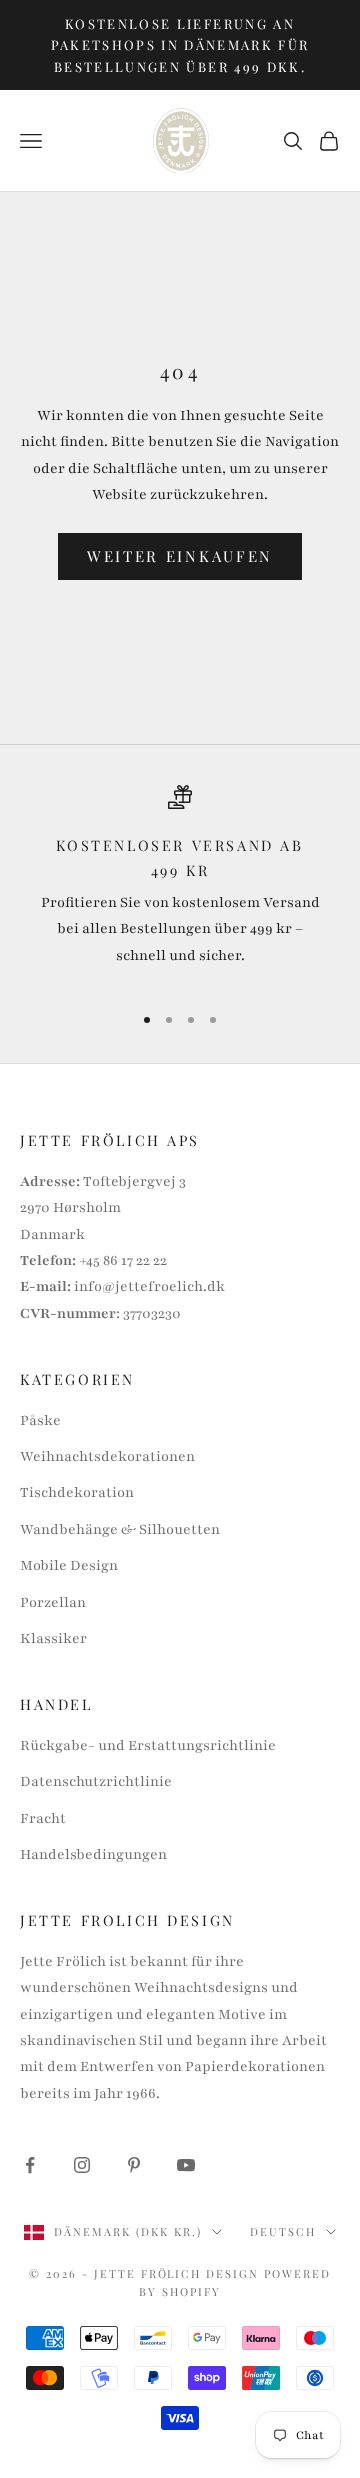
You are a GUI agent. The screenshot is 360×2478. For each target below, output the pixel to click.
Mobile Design (69, 1565)
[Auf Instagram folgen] (82, 2165)
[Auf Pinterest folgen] (134, 2165)
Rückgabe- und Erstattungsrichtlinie (148, 1745)
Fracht (43, 1818)
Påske (40, 1420)
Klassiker (53, 1638)
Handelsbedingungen (93, 1854)
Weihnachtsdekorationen (107, 1456)
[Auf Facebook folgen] (30, 2165)
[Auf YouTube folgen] (186, 2165)
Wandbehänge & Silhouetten (120, 1529)
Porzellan (53, 1602)
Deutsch (283, 2231)
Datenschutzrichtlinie (96, 1781)
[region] (180, 885)
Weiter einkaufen (180, 556)
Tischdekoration (77, 1492)
